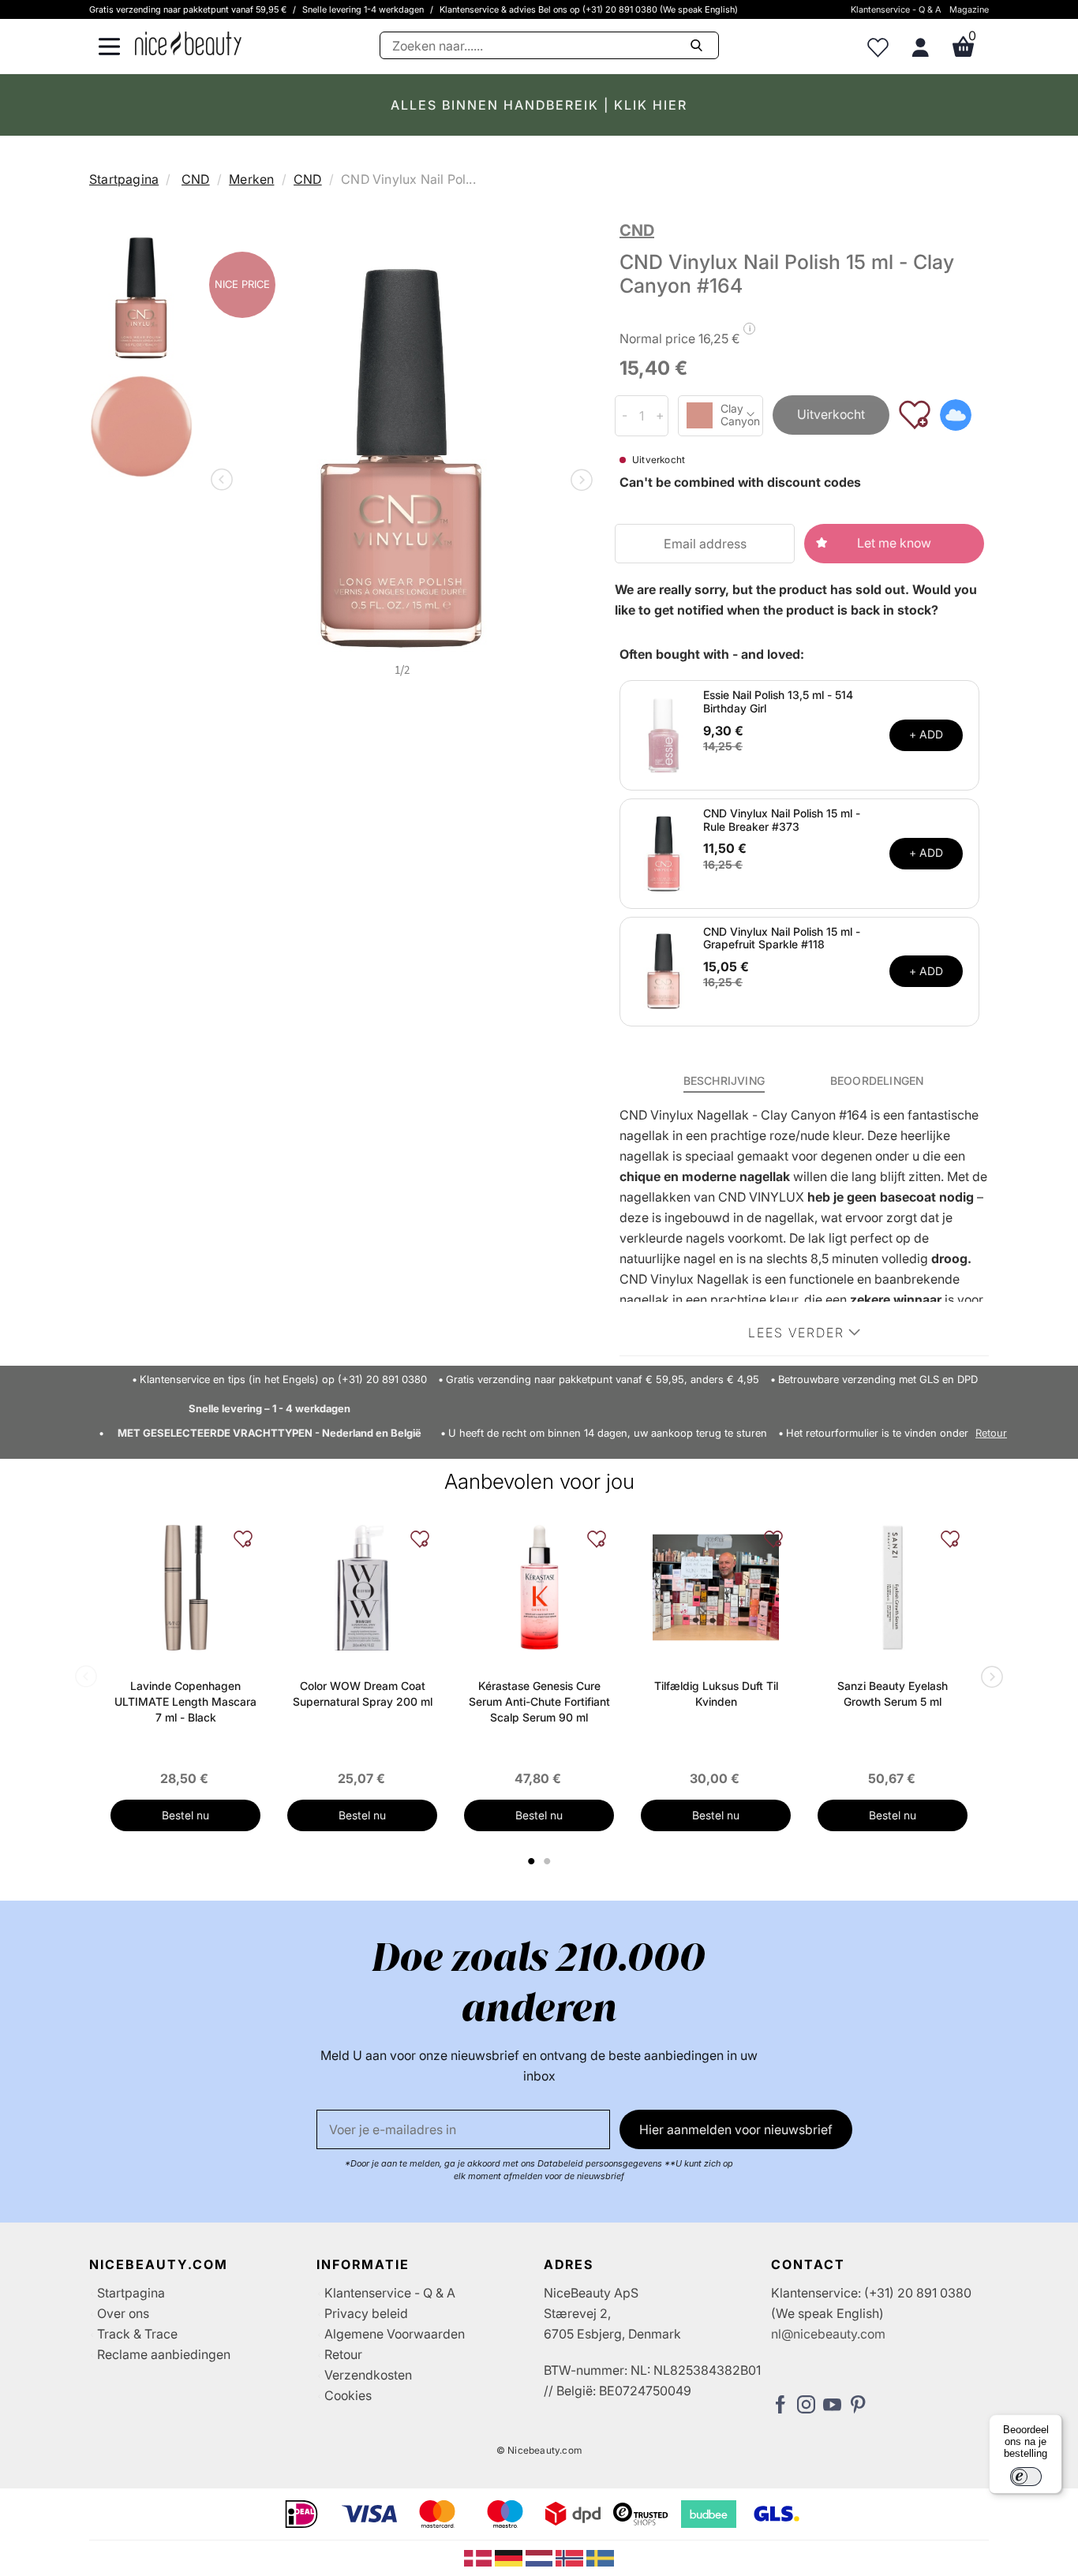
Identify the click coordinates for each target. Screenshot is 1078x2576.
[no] (571, 2557)
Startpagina (124, 179)
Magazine (969, 9)
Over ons (123, 2313)
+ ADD (926, 734)
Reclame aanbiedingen (164, 2354)
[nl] (541, 2557)
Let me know (894, 543)
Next (578, 481)
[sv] (600, 2557)
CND (196, 179)
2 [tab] (549, 1861)
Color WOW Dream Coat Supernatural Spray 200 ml (363, 1694)
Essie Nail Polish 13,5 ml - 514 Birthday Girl (778, 701)
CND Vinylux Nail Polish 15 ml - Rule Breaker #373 (782, 820)
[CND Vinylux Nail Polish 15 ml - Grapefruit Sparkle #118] (664, 970)
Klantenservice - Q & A (896, 9)
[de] (510, 2557)
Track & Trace (137, 2334)
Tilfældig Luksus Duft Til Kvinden (716, 1694)
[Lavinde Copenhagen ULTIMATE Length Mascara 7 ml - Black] (185, 1587)
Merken (251, 179)
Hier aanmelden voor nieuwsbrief (736, 2129)
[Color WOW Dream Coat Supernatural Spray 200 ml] (362, 1587)
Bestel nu (185, 1815)
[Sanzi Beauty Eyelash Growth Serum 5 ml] (893, 1587)
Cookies (348, 2395)
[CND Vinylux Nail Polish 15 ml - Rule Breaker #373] (664, 852)
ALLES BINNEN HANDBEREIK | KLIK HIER (539, 105)
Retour (991, 1433)
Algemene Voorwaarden (395, 2334)
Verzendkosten (368, 2375)
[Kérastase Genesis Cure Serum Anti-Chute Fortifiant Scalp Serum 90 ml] (539, 1587)
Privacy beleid (366, 2313)
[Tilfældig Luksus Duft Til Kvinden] (716, 1587)
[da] (479, 2557)
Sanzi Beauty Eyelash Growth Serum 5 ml (893, 1694)
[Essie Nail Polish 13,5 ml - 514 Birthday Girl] (664, 734)
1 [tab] (532, 1861)
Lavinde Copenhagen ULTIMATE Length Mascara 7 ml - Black (185, 1701)
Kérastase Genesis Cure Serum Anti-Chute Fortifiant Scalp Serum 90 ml (539, 1701)
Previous (225, 481)
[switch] (1026, 2477)
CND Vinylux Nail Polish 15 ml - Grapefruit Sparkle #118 (782, 938)
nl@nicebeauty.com (828, 2334)
